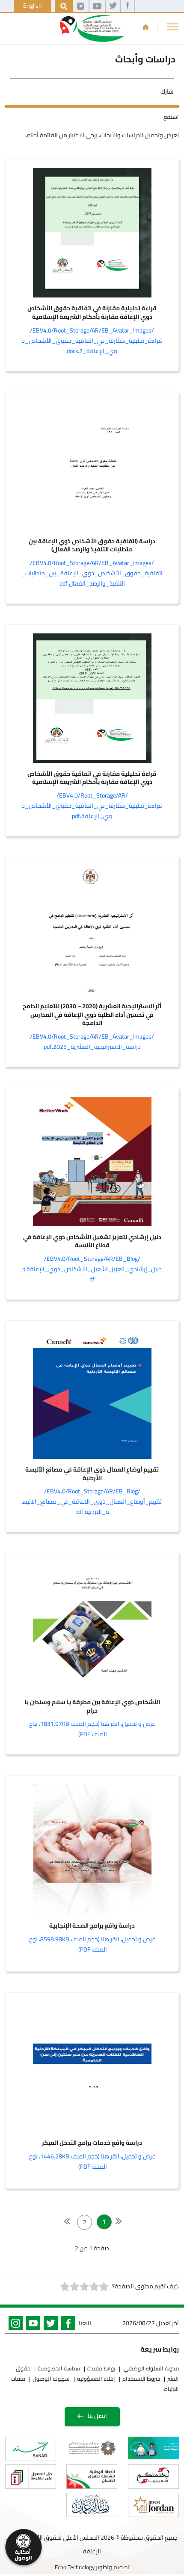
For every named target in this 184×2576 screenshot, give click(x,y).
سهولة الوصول (51, 2379)
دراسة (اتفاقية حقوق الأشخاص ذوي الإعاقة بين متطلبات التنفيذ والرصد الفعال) (92, 546)
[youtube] (97, 6)
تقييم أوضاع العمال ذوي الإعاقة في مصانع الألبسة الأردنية (92, 1474)
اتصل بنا (97, 2416)
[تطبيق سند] (31, 2449)
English (33, 6)
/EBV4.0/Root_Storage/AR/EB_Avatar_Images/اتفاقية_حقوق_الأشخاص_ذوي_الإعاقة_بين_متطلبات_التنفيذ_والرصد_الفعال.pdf (92, 573)
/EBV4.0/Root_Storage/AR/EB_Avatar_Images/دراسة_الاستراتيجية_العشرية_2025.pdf (92, 1042)
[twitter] (113, 6)
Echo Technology (75, 2567)
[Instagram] (14, 2325)
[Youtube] (31, 2325)
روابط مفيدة (101, 2368)
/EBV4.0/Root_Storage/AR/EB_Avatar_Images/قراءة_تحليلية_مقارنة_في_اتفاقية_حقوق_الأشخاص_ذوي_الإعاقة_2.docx (92, 341)
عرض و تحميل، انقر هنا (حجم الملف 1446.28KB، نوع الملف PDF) (92, 2161)
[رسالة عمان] (92, 2505)
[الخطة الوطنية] (92, 2477)
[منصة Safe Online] (153, 2448)
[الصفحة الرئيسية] (146, 27)
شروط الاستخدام (141, 2379)
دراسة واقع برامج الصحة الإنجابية (92, 1926)
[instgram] (81, 6)
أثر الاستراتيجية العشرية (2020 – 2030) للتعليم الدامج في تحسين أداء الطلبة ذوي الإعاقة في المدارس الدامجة (92, 1015)
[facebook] (128, 6)
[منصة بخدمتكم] (153, 2477)
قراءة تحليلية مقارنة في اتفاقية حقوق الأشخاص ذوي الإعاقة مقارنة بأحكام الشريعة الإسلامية (92, 313)
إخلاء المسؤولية (96, 2379)
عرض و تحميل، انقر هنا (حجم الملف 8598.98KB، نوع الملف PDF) (92, 1944)
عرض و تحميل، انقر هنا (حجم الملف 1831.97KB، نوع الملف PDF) (92, 1729)
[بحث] (64, 6)
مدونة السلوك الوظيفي (151, 2368)
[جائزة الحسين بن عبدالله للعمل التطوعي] (92, 2448)
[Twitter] (49, 2325)
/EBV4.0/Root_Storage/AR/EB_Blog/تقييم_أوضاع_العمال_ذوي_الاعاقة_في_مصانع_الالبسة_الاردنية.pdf (92, 1501)
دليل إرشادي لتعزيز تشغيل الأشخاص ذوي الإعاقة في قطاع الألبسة (92, 1241)
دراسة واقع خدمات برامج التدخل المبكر (92, 2143)
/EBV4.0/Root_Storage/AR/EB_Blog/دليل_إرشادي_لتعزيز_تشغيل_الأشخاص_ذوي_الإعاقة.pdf (92, 1269)
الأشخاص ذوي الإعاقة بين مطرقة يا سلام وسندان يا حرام (92, 1706)
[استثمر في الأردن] (153, 2505)
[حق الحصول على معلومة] (31, 2477)
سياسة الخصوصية (59, 2368)
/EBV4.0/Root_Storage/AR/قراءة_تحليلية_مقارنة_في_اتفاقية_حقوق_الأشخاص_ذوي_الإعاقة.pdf (92, 806)
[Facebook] (67, 2325)
